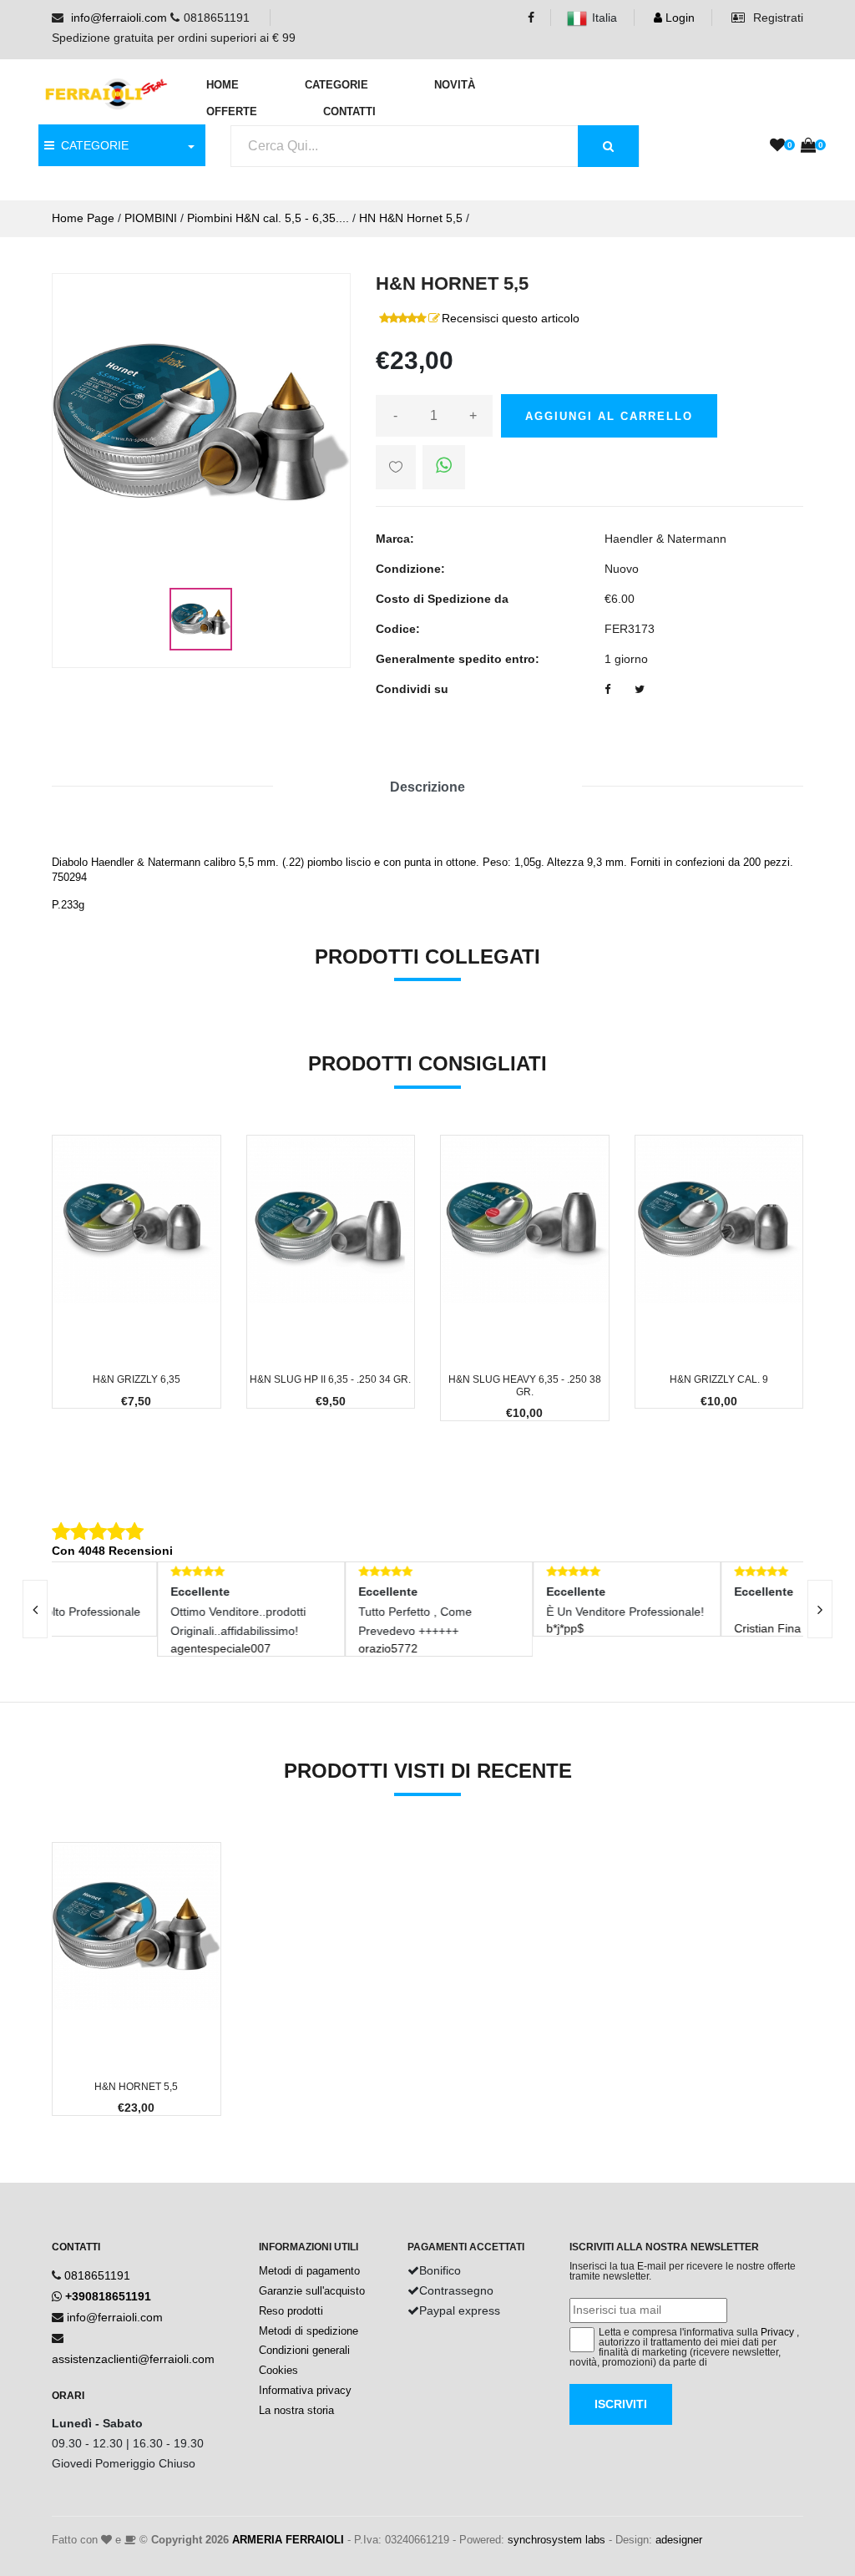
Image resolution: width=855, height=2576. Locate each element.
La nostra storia (296, 2410)
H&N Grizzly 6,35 (137, 1379)
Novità (455, 85)
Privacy (777, 2332)
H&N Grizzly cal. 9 (719, 1379)
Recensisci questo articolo (511, 318)
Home (223, 85)
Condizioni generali (304, 2350)
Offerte (232, 111)
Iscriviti (621, 2404)
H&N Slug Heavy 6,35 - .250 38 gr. (525, 1385)
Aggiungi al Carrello (609, 416)
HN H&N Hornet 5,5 (411, 218)
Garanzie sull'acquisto (312, 2291)
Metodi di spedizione (309, 2331)
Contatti (349, 111)
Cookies (278, 2370)
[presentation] (820, 1609)
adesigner (679, 2540)
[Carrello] (808, 146)
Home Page (83, 218)
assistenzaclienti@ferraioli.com (133, 2359)
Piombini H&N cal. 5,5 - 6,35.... (268, 218)
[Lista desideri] (777, 146)
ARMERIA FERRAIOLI (288, 2540)
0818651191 (97, 2275)
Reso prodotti (291, 2311)
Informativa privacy (305, 2390)
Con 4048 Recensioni (112, 1551)
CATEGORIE (91, 145)
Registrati (777, 18)
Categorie (336, 85)
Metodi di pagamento (309, 2271)
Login (678, 18)
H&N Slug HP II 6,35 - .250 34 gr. (330, 1379)
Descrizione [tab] (427, 787)
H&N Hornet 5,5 (136, 2087)
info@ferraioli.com (119, 18)
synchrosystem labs (557, 2540)
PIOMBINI (151, 218)
